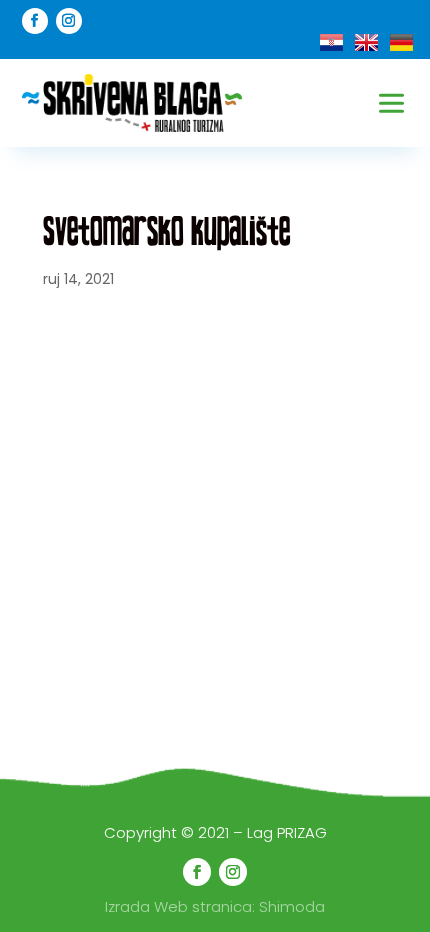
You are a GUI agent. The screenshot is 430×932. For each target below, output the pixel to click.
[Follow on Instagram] (69, 21)
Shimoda (292, 906)
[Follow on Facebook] (35, 21)
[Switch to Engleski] (366, 42)
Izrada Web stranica (178, 906)
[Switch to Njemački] (401, 42)
